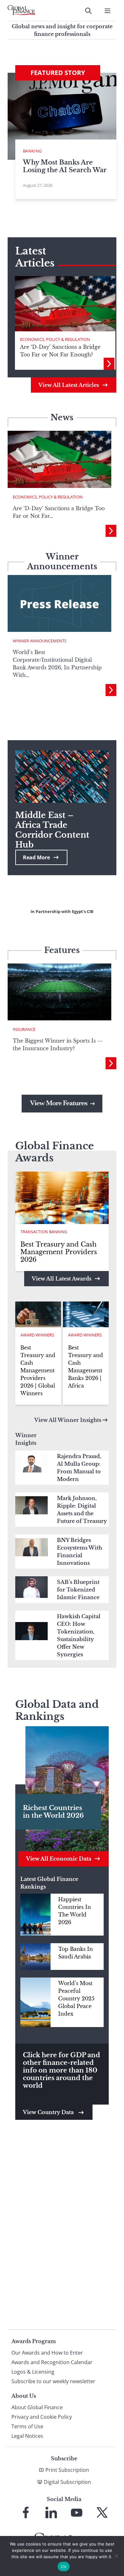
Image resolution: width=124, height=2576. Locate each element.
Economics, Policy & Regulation (55, 339)
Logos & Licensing (33, 2372)
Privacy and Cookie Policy (42, 2417)
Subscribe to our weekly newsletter (53, 2381)
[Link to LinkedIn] (51, 2512)
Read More (36, 857)
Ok (64, 2566)
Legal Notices (27, 2436)
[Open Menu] (107, 11)
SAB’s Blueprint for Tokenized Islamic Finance (78, 1590)
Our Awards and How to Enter (47, 2353)
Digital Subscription (67, 2482)
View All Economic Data (59, 1859)
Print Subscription (67, 2470)
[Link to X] (102, 2512)
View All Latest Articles (69, 385)
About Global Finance (37, 2407)
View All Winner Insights (68, 1420)
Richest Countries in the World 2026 (53, 1812)
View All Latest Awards (62, 1279)
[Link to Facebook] (26, 2512)
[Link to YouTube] (77, 2512)
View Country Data (49, 2112)
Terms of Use (27, 2426)
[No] (116, 2556)
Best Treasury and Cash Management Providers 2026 (59, 1252)
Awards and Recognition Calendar (52, 2362)
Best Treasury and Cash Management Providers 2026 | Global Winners (38, 1370)
